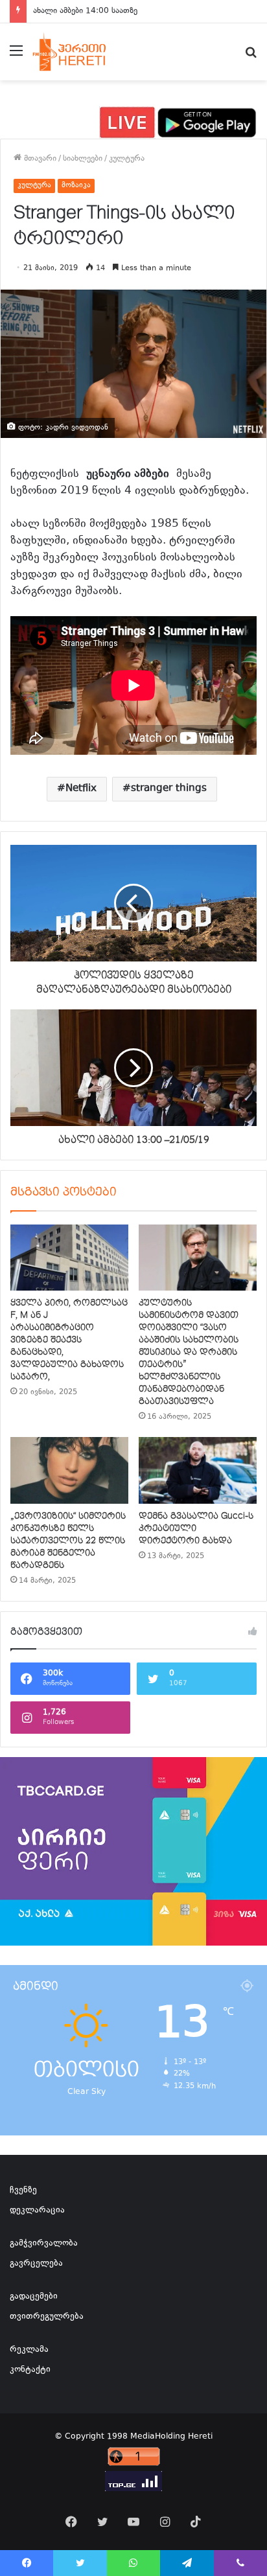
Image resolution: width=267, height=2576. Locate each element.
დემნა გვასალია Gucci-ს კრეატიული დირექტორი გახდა (196, 1528)
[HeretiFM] (80, 52)
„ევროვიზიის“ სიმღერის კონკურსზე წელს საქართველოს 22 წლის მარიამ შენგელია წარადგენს (68, 1541)
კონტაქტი (30, 2370)
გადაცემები (34, 2297)
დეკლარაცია (37, 2211)
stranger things (169, 789)
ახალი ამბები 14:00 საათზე (85, 11)
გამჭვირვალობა (44, 2244)
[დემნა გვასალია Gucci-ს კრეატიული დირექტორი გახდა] (198, 1470)
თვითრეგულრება (47, 2317)
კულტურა (127, 159)
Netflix (81, 789)
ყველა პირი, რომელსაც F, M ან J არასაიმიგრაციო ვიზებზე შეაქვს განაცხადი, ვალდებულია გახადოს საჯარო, (69, 1340)
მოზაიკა (76, 186)
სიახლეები (83, 159)
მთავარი (39, 159)
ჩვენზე (23, 2191)
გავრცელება (36, 2264)
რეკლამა (29, 2350)
